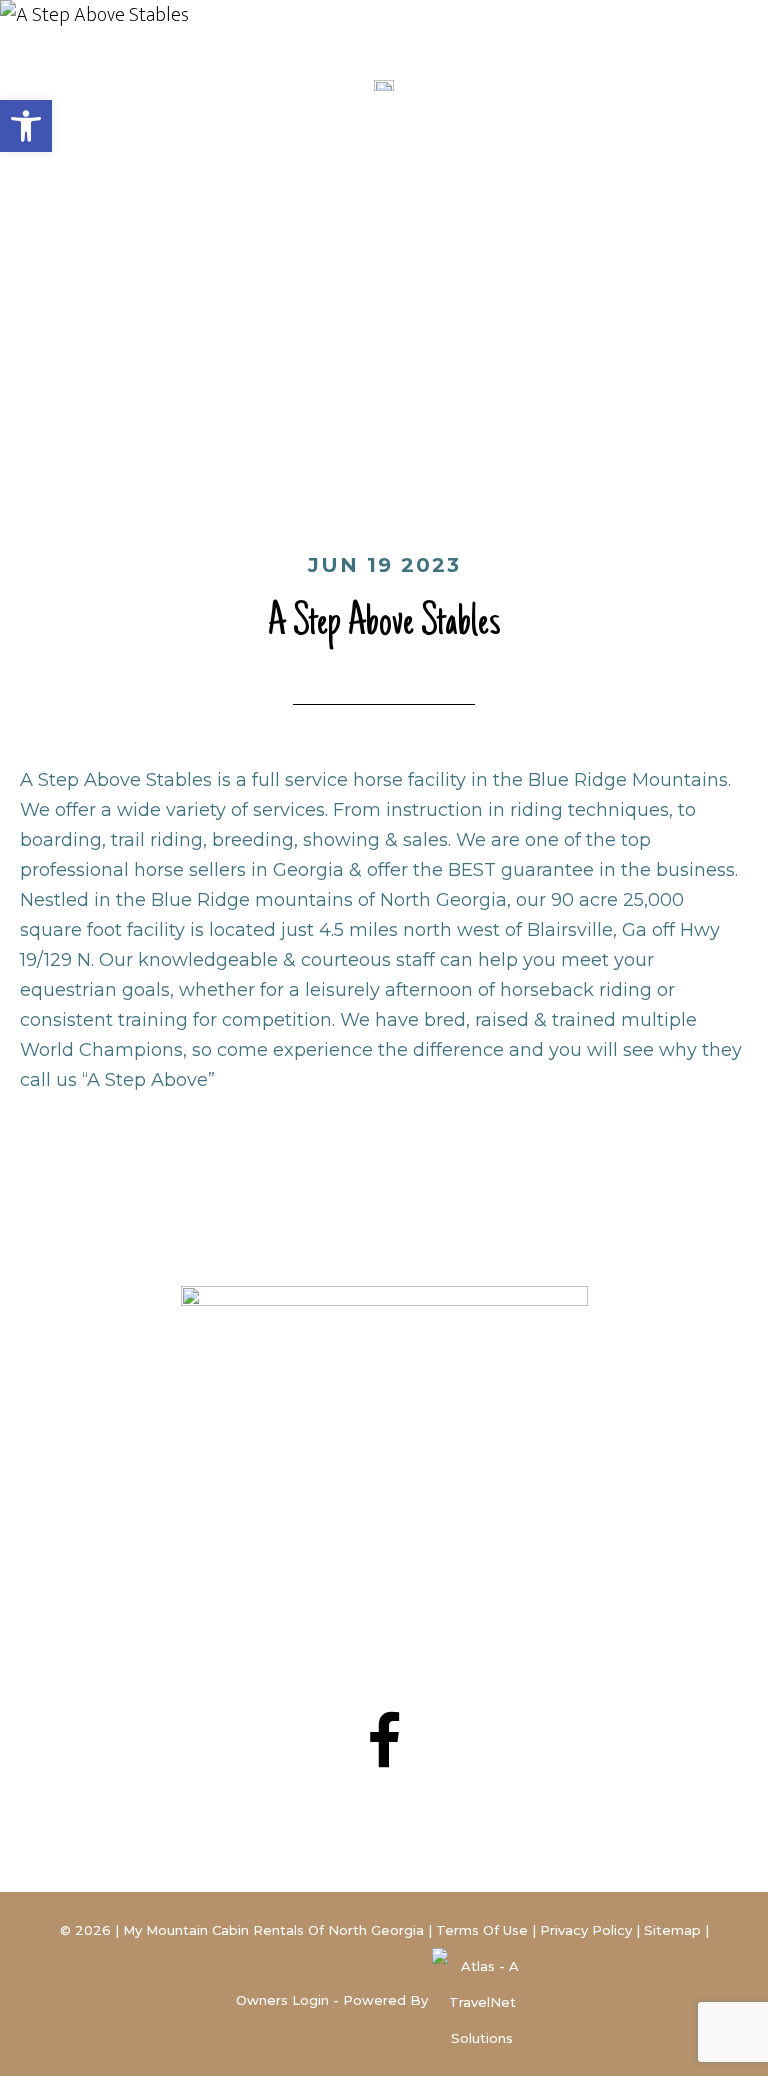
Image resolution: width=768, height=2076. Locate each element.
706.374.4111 (417, 1593)
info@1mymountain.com (384, 1619)
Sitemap (672, 1930)
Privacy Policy (586, 1930)
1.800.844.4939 (434, 1567)
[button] (26, 126)
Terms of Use (482, 1930)
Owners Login (282, 2000)
